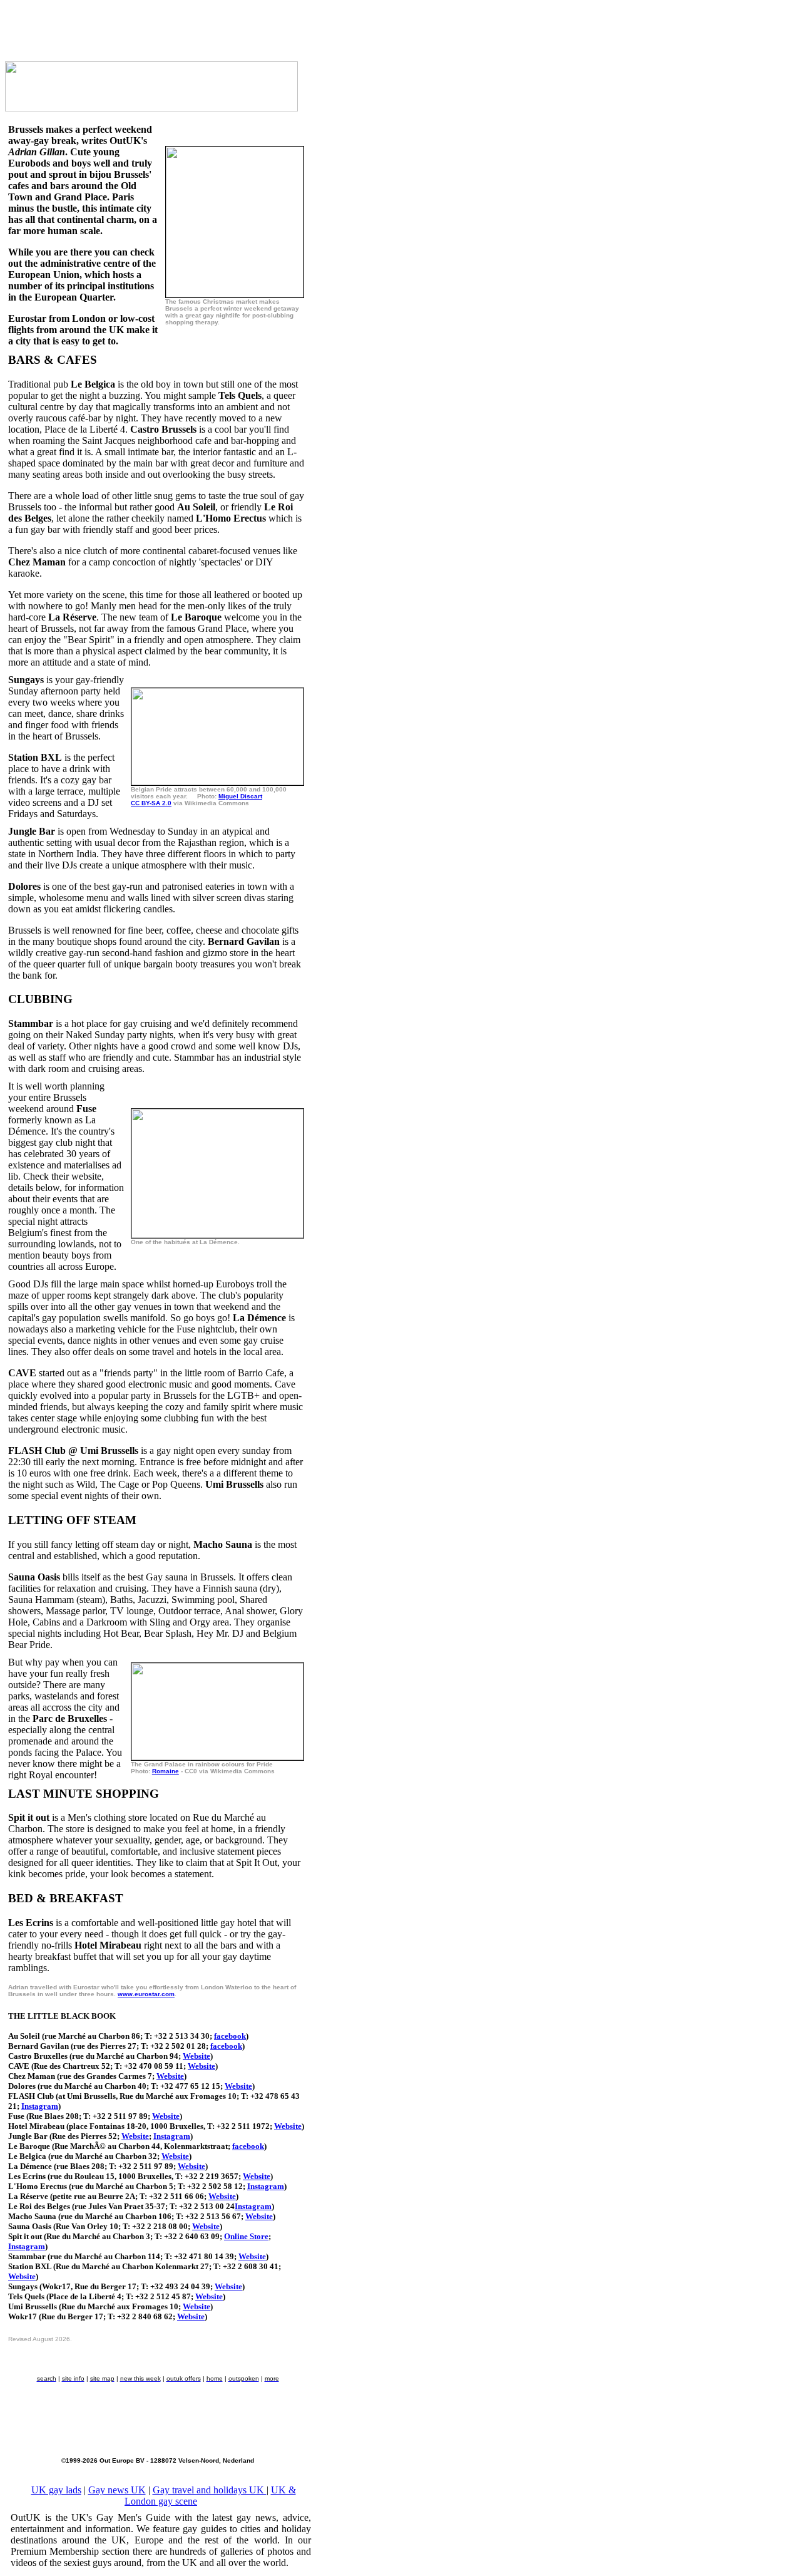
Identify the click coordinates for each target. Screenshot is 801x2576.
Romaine (166, 1771)
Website (196, 2056)
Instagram (40, 2106)
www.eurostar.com (146, 1994)
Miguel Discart (240, 796)
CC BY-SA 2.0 (151, 803)
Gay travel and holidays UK (210, 2490)
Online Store (246, 2236)
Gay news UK (117, 2490)
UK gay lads (56, 2490)
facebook (230, 2036)
